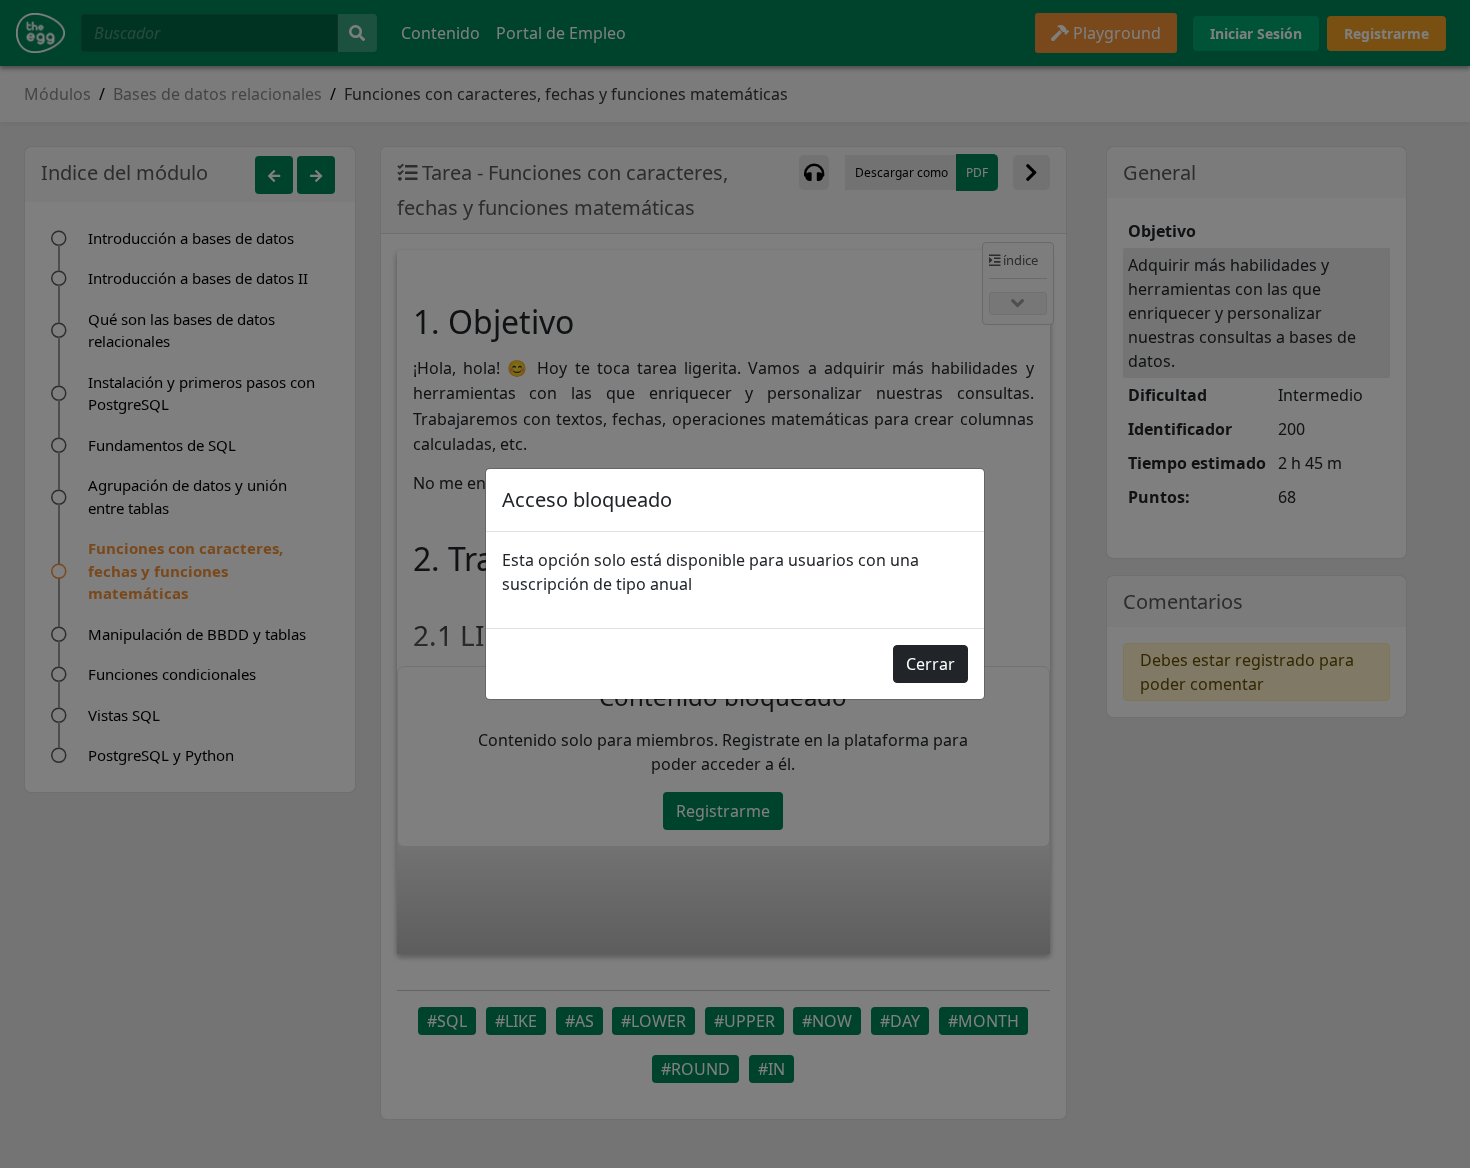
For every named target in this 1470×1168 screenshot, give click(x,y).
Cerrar (930, 664)
